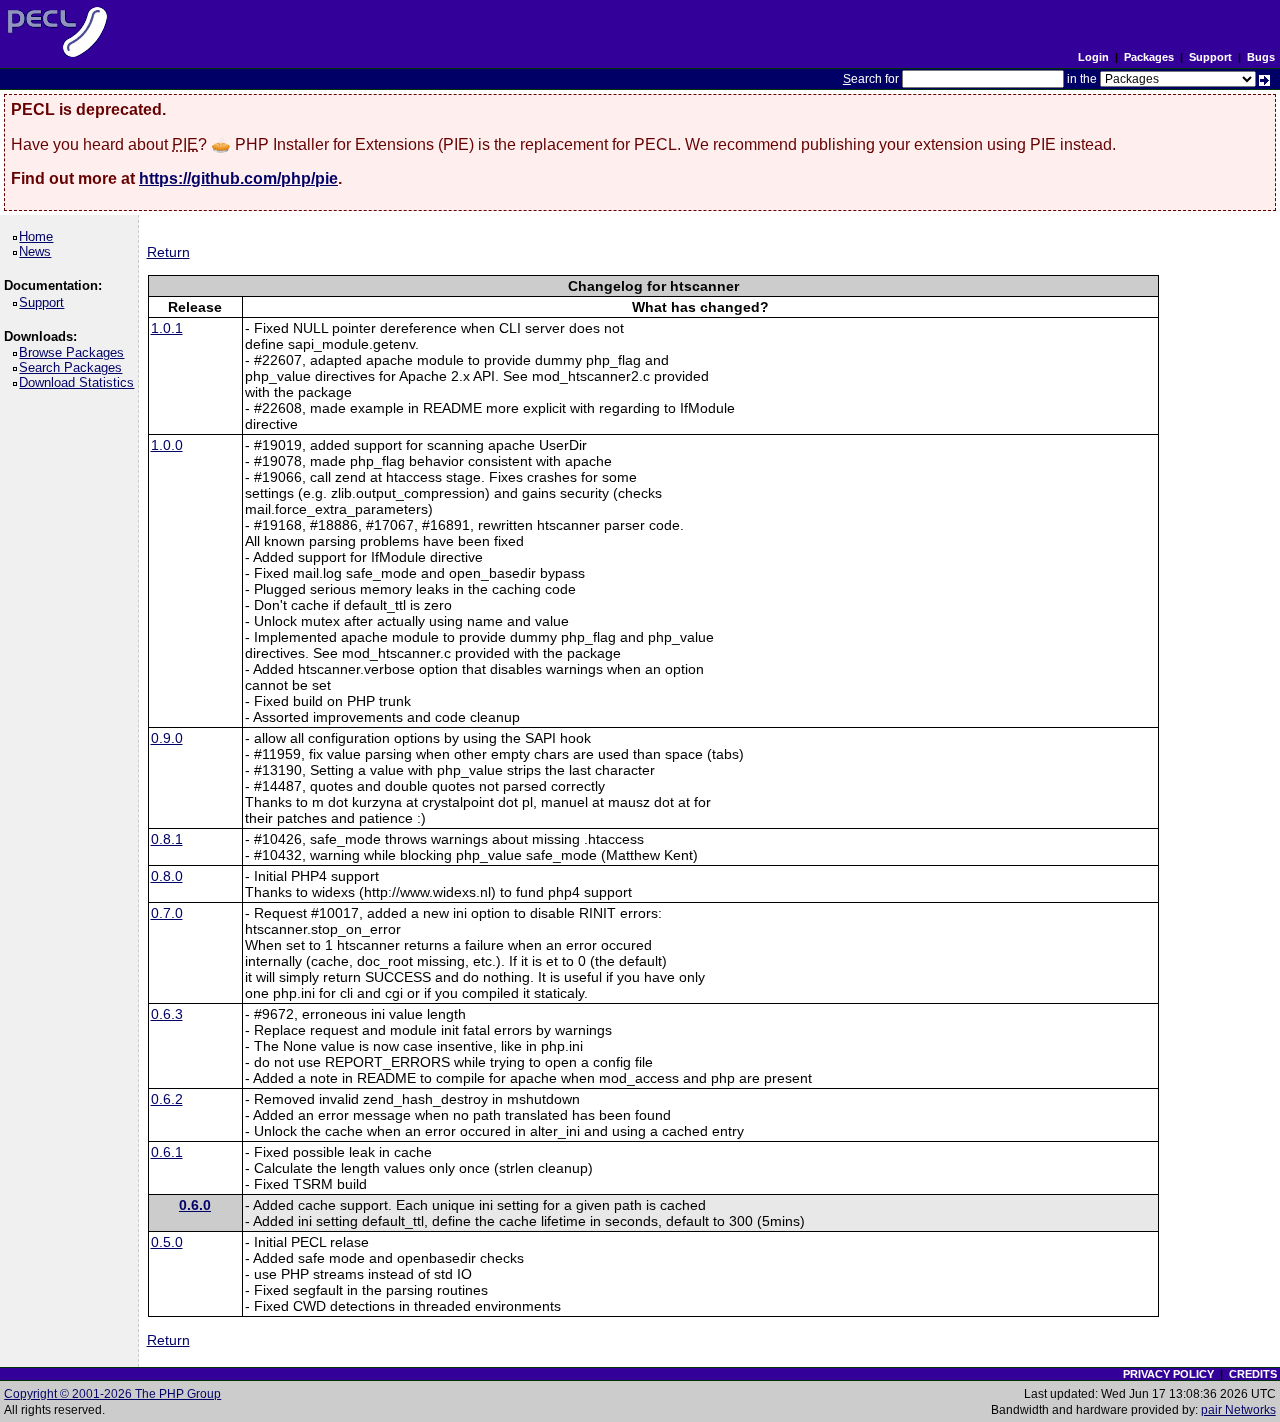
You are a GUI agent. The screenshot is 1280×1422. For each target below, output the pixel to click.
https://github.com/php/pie (238, 178)
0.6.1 (167, 1152)
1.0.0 (167, 445)
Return (168, 252)
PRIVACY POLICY (1168, 1374)
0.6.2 (167, 1099)
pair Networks (1238, 1410)
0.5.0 (167, 1242)
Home (39, 236)
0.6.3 (167, 1014)
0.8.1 (167, 839)
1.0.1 (167, 328)
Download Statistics (80, 382)
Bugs (1261, 57)
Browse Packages (75, 352)
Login (1093, 57)
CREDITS (1253, 1374)
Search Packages (74, 367)
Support (1210, 57)
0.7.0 (167, 913)
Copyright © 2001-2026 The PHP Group (112, 1394)
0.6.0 (195, 1205)
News (38, 251)
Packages (1149, 57)
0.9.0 (167, 738)
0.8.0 (167, 876)
